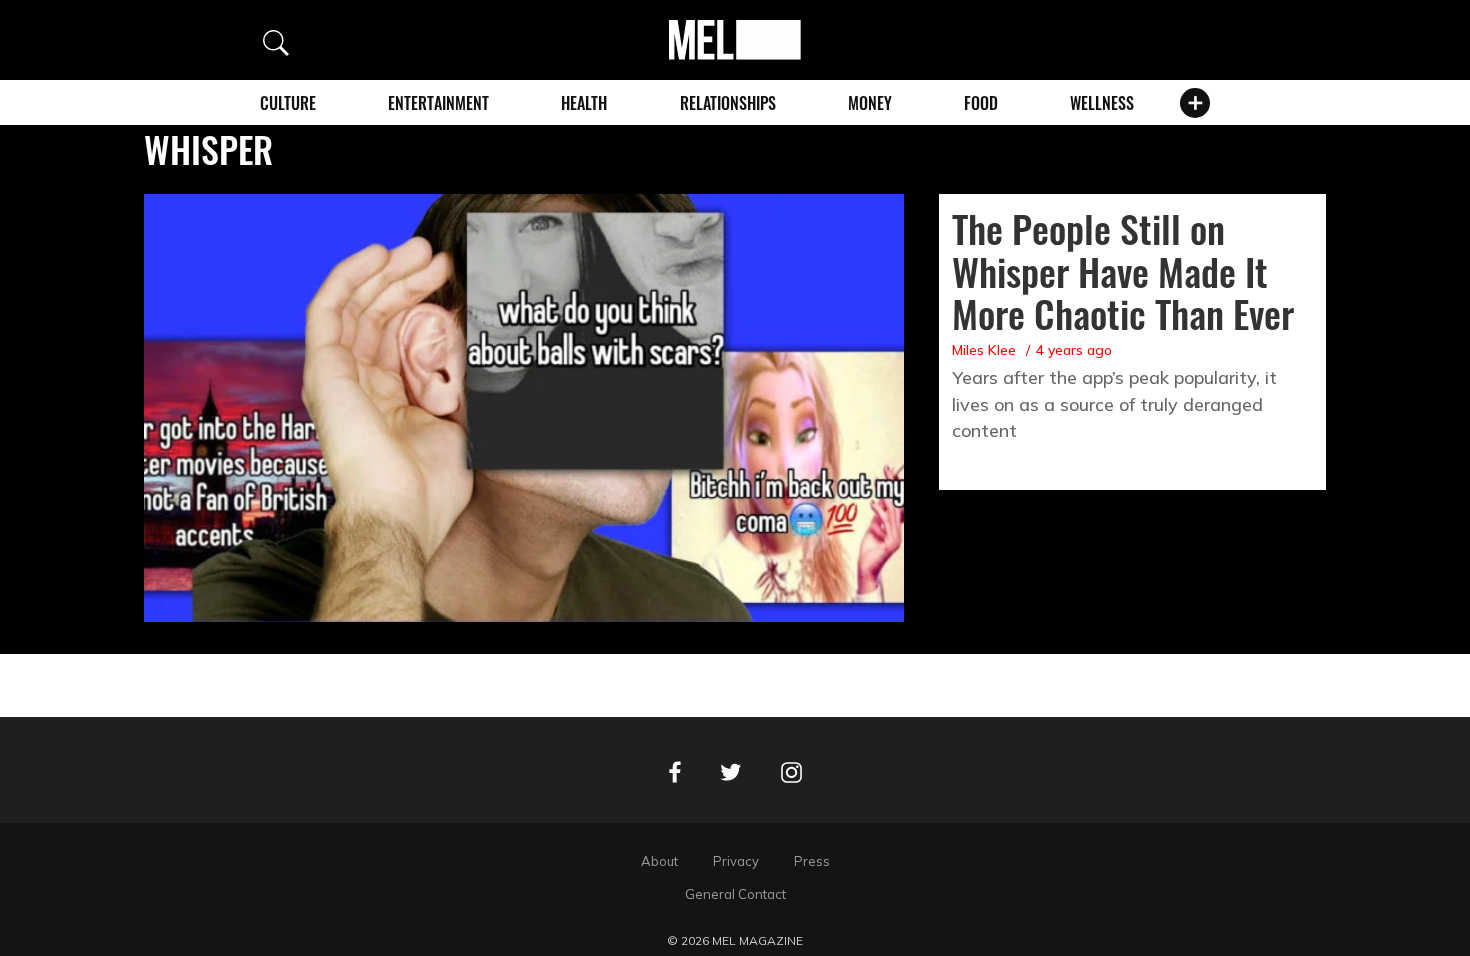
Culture (288, 103)
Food (981, 103)
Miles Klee (984, 350)
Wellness (1102, 103)
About (659, 861)
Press (812, 861)
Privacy (736, 861)
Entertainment (438, 103)
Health (584, 103)
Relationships (728, 103)
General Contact (735, 894)
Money (870, 103)
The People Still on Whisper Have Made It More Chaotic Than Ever (1123, 271)
